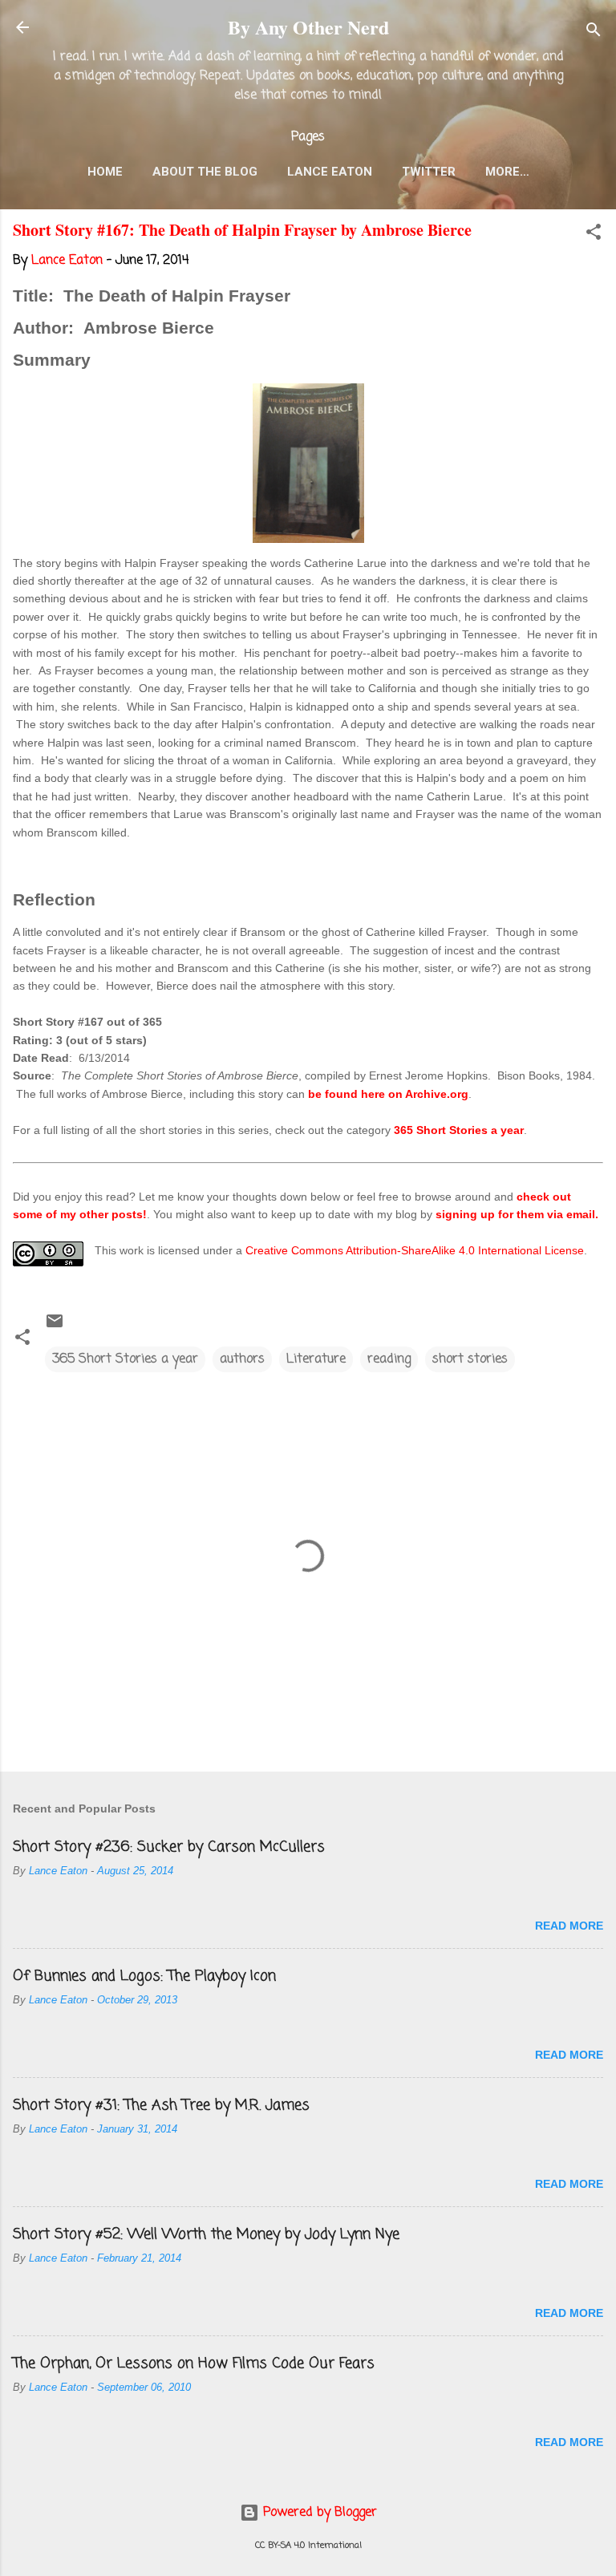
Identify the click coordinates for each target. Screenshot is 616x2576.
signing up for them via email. (517, 1214)
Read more (569, 1926)
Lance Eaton (330, 172)
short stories (470, 1359)
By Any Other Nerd (308, 27)
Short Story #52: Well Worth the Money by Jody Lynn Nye (206, 2234)
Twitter (429, 172)
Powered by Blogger (318, 2513)
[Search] (594, 32)
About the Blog (205, 172)
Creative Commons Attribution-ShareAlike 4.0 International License (415, 1250)
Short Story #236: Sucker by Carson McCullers (169, 1847)
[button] (594, 235)
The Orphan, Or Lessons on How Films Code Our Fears (194, 2363)
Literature (316, 1359)
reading (389, 1359)
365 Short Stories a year (459, 1130)
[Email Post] (55, 1327)
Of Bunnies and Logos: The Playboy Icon (144, 1976)
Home (105, 172)
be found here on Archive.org (388, 1094)
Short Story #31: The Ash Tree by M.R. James (161, 2105)
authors (242, 1359)
